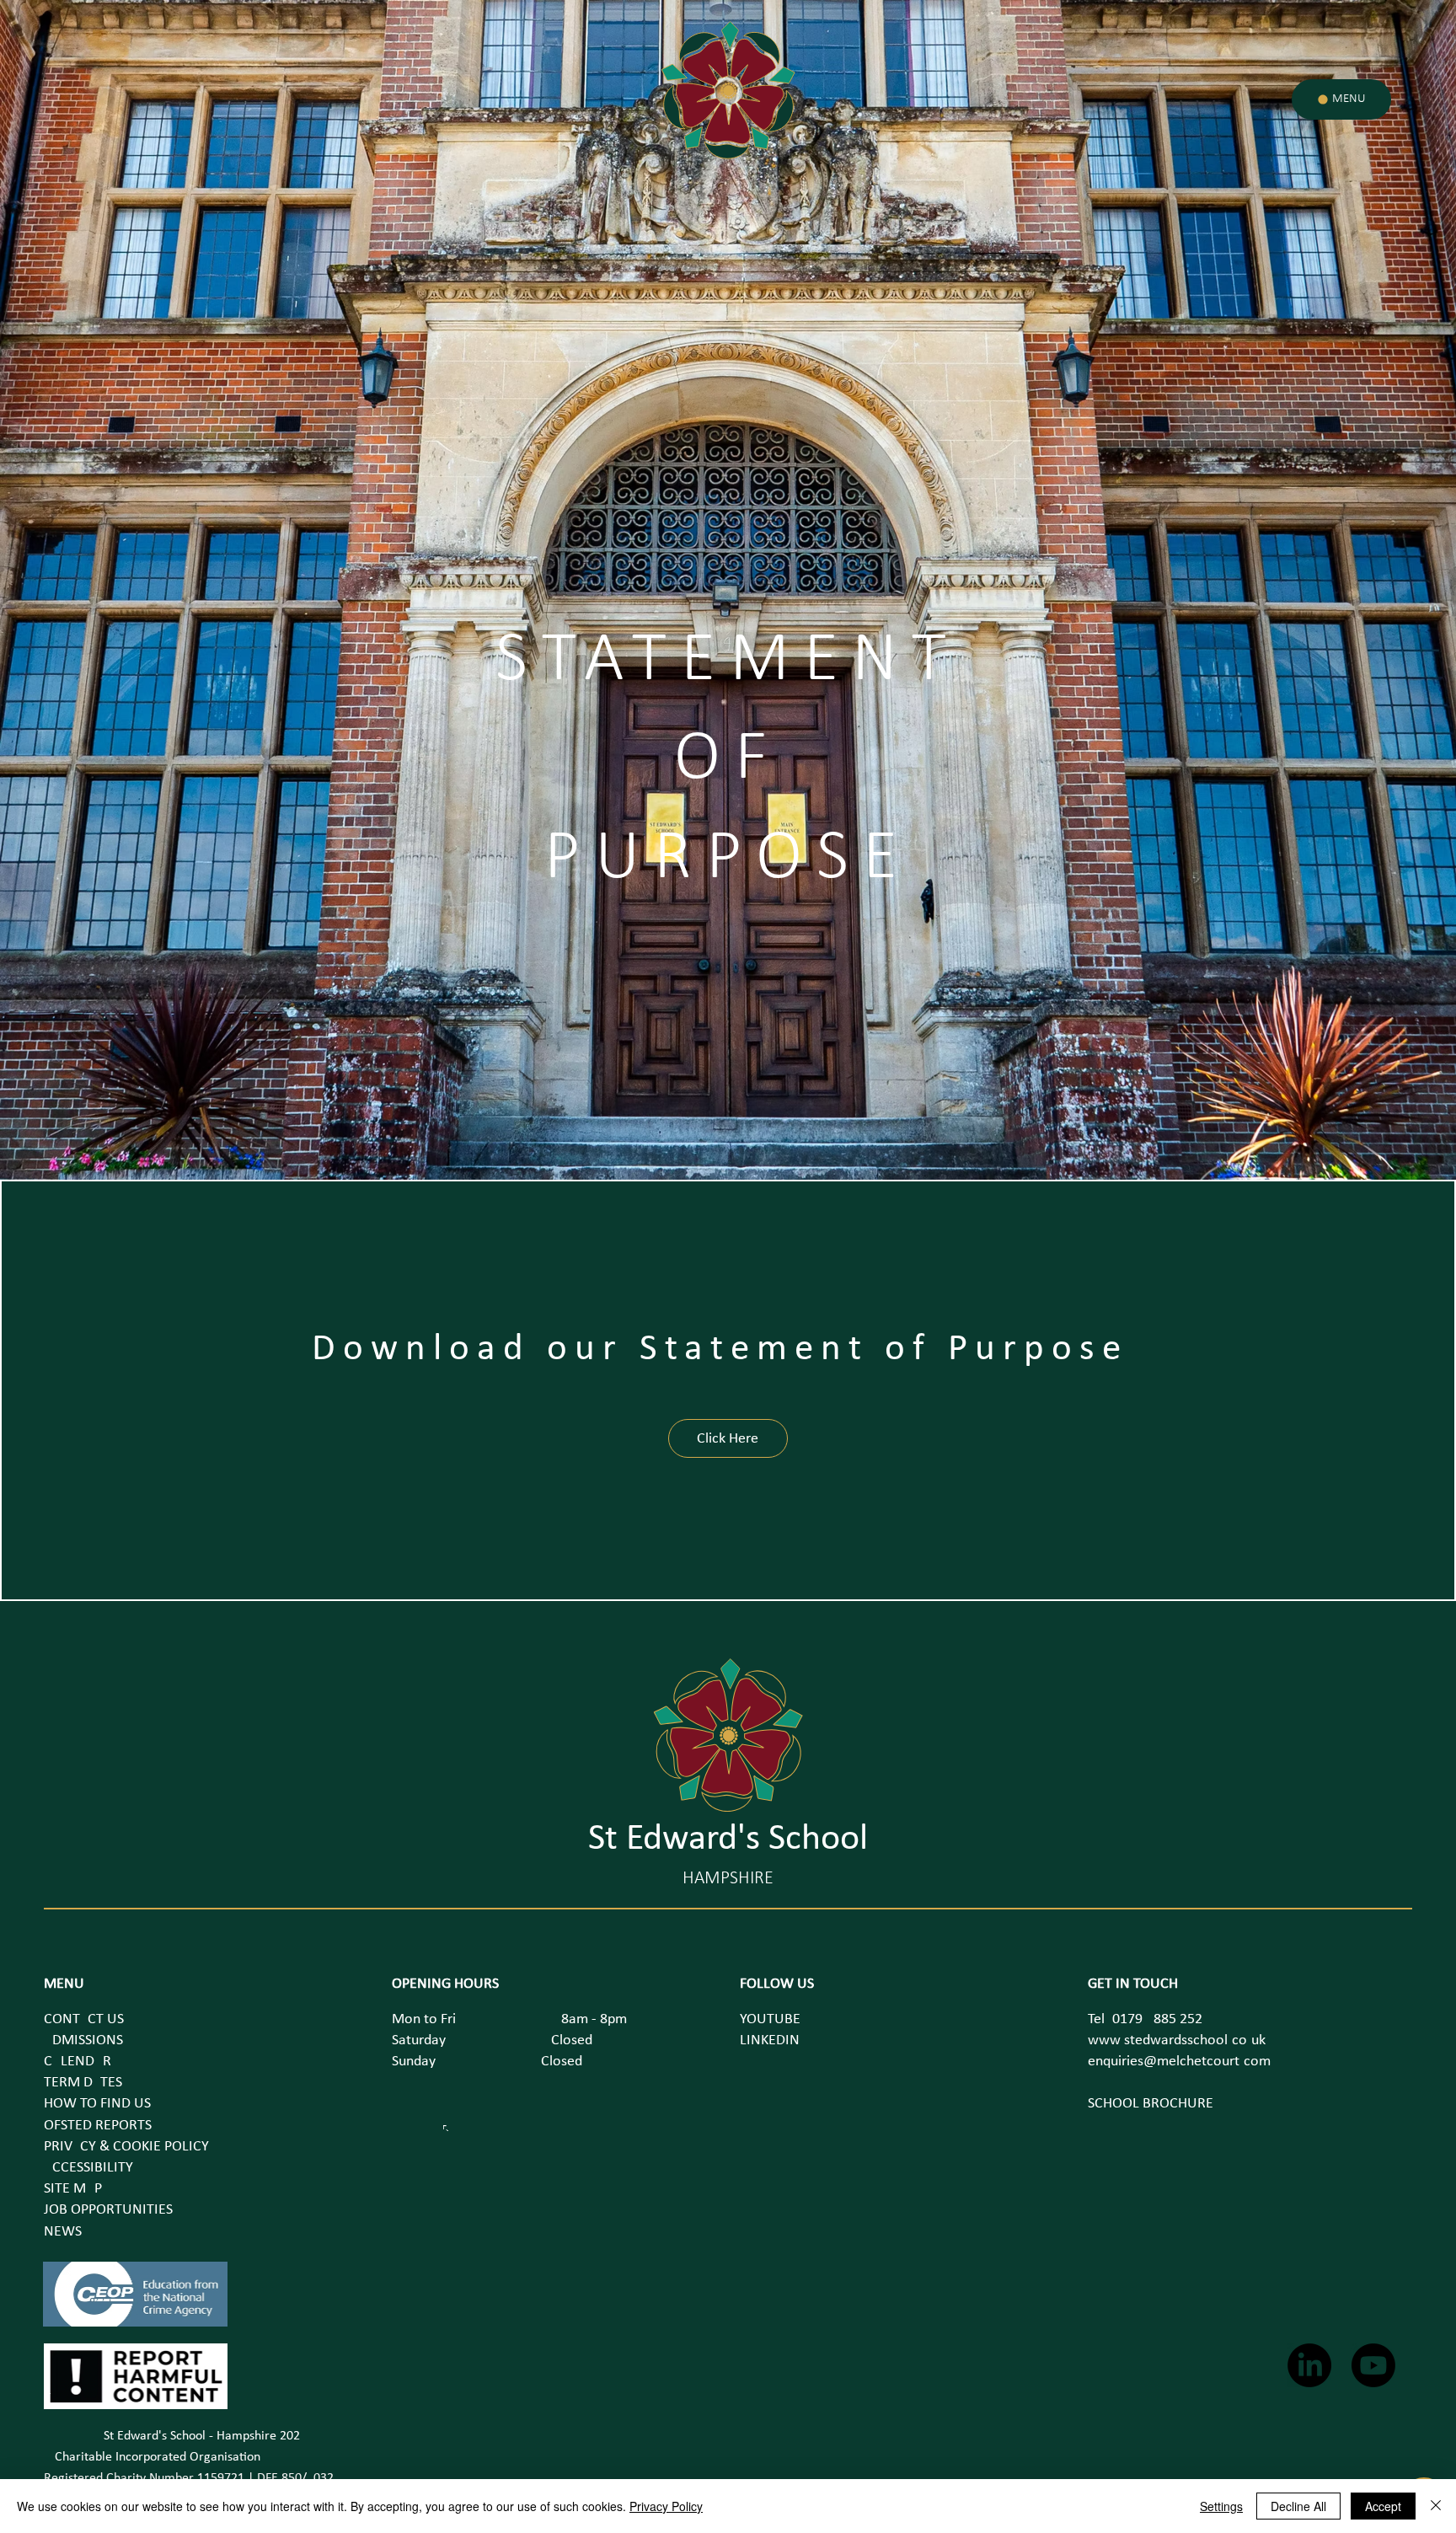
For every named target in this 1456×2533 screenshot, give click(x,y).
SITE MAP (73, 2189)
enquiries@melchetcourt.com (1179, 2062)
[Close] (1436, 2506)
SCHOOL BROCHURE (1151, 2104)
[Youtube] (1373, 2365)
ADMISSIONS (83, 2040)
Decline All (1298, 2506)
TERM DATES (83, 2083)
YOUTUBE (770, 2019)
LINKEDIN (770, 2040)
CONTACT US (84, 2019)
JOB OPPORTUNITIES (108, 2210)
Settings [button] (1221, 2506)
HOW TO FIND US (97, 2104)
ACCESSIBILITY (88, 2168)
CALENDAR (78, 2062)
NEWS (63, 2232)
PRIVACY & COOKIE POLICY (126, 2147)
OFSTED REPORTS (98, 2126)
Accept (1383, 2506)
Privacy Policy (666, 2506)
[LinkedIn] (1309, 2365)
